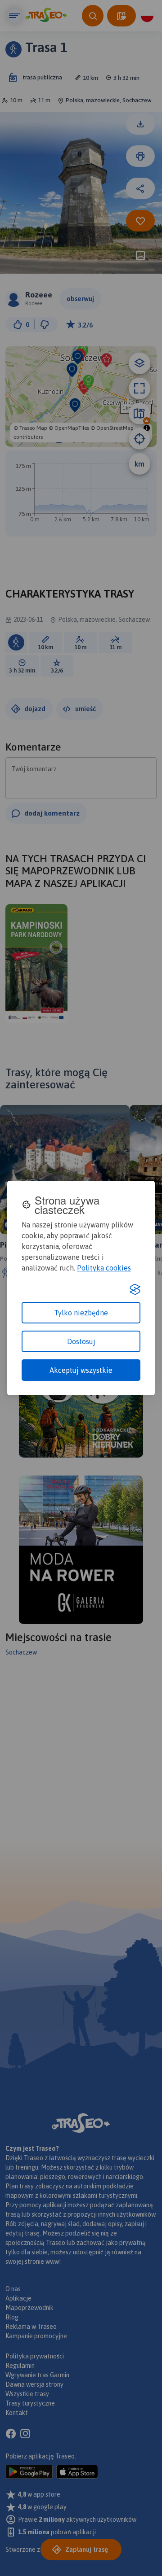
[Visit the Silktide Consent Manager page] (135, 1289)
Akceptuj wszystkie (81, 1370)
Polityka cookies (104, 1268)
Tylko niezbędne (81, 1313)
